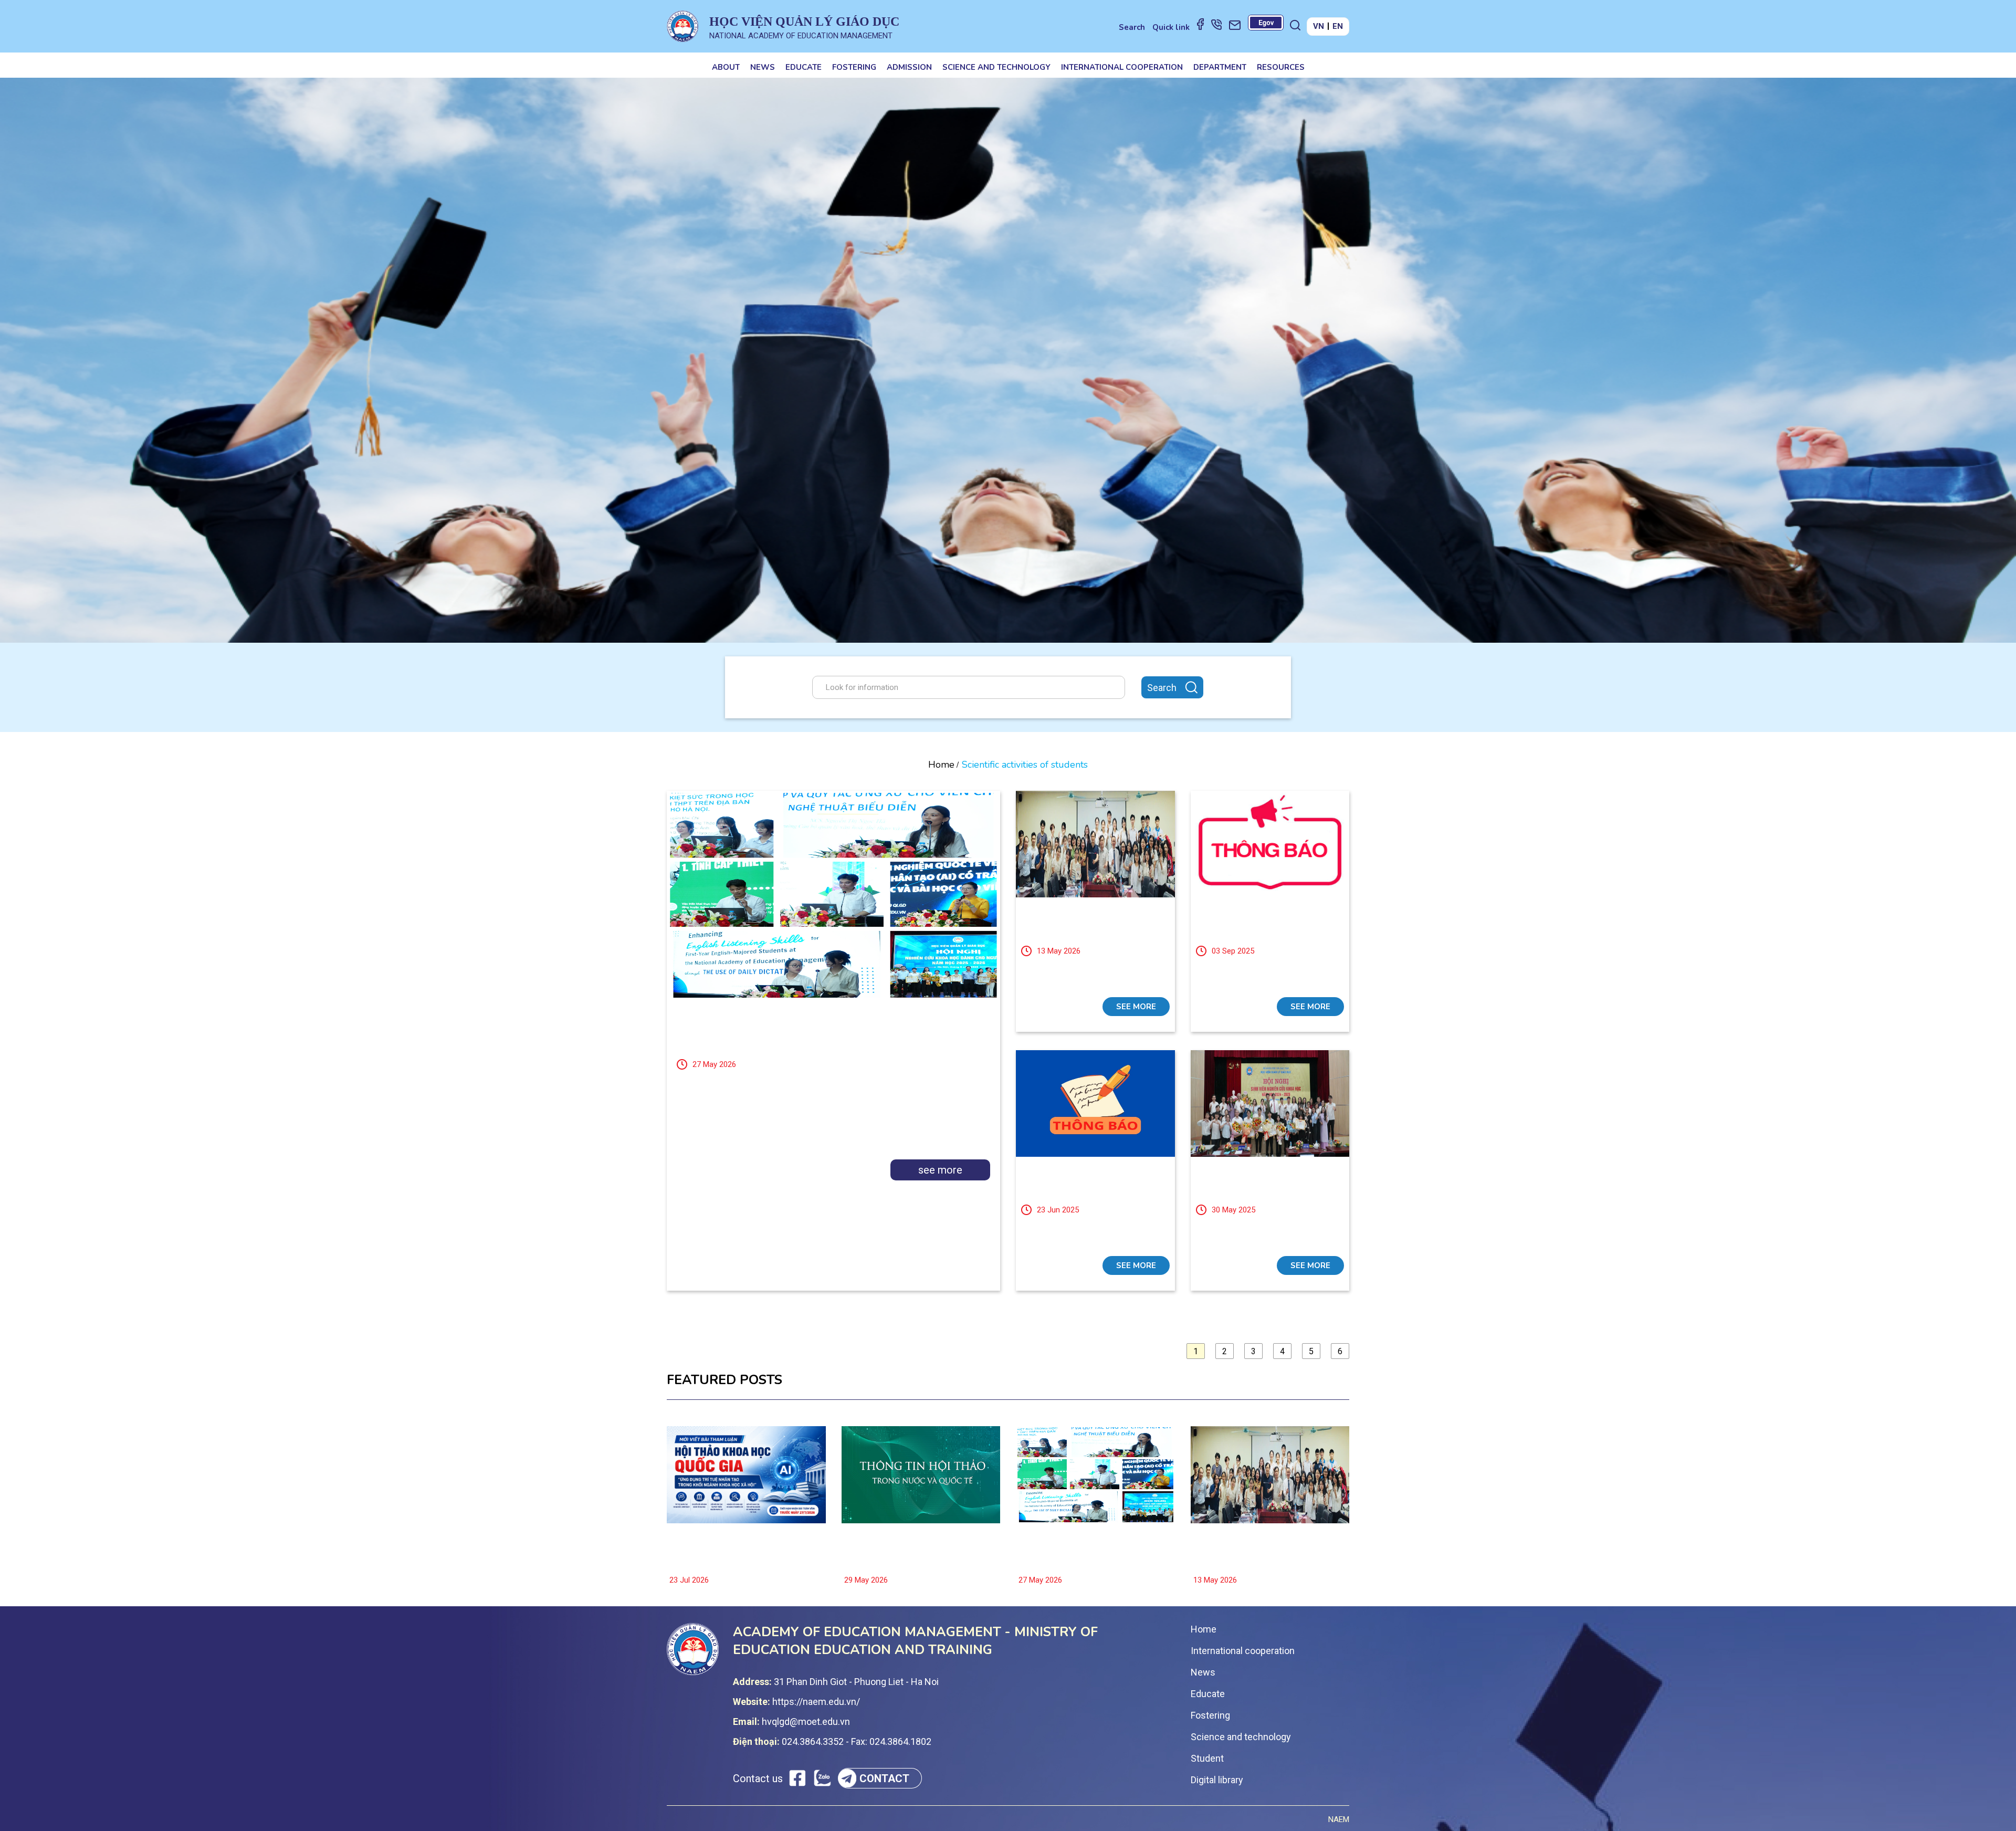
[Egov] (1266, 23)
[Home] (682, 26)
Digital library (1217, 1780)
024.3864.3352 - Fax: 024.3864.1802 (857, 1741)
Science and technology (996, 67)
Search (1132, 27)
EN (1338, 26)
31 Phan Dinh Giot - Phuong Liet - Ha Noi (856, 1682)
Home (941, 765)
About (726, 67)
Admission (909, 67)
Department (1220, 67)
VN (1319, 26)
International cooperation (1122, 67)
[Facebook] (1200, 24)
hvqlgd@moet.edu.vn (806, 1722)
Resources (1281, 67)
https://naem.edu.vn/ (816, 1702)
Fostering (854, 67)
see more (940, 1170)
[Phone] (1216, 24)
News (763, 67)
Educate (804, 67)
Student (1207, 1758)
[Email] (1235, 25)
